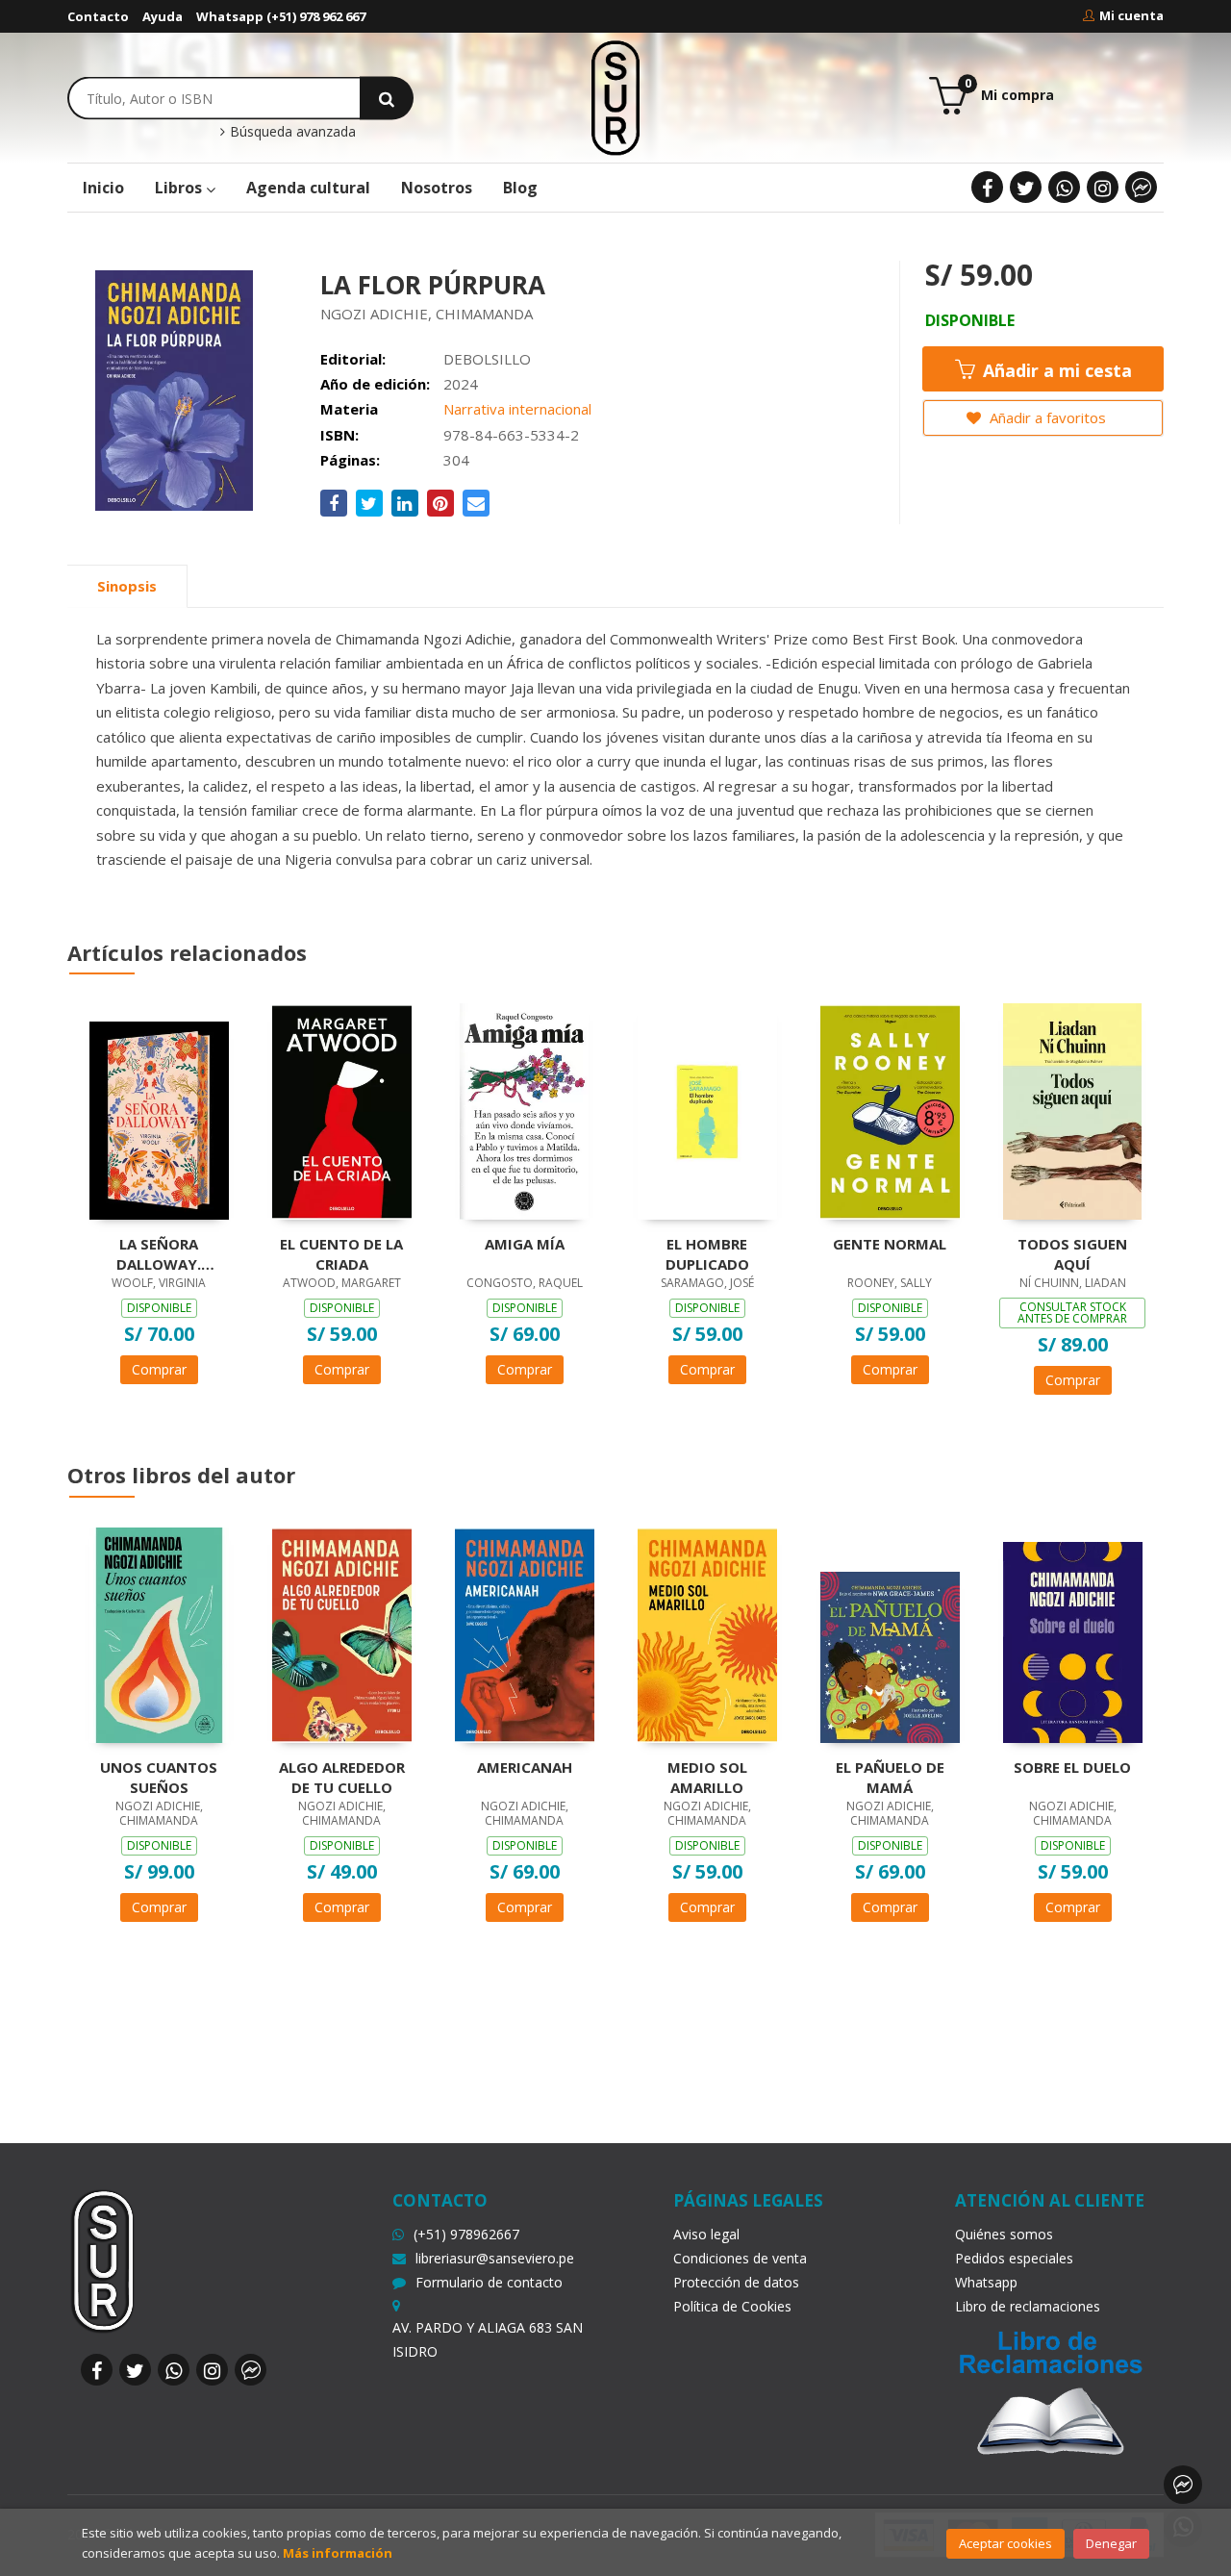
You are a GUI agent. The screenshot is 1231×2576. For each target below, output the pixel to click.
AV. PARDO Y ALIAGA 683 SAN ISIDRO (488, 2339)
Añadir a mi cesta (1055, 370)
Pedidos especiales (1014, 2258)
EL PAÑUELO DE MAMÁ (890, 1777)
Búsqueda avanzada (291, 132)
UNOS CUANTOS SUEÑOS (159, 1777)
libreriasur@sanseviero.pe (495, 2258)
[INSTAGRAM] (1103, 187)
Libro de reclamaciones (1028, 2306)
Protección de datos (736, 2282)
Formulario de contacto (489, 2282)
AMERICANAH (525, 1767)
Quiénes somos (1004, 2234)
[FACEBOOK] (987, 187)
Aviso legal (706, 2234)
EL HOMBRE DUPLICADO (707, 1253)
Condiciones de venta (740, 2258)
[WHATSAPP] (1064, 187)
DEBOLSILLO (487, 359)
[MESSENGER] (1141, 187)
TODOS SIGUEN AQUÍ (1072, 1253)
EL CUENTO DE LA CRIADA (341, 1253)
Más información (338, 2553)
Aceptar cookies (1005, 2543)
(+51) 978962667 (466, 2234)
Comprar (159, 1369)
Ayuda (163, 16)
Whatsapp (986, 2282)
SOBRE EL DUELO (1072, 1767)
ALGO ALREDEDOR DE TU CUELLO (342, 1777)
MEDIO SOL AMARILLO (707, 1777)
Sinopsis (127, 586)
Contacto (98, 16)
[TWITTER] (1026, 187)
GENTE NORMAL (890, 1244)
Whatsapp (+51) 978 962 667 (281, 16)
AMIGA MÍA (525, 1244)
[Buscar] (387, 98)
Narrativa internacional (517, 409)
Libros (180, 188)
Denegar (1111, 2543)
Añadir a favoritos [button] (1046, 417)
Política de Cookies (732, 2306)
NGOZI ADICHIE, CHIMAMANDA (427, 314)
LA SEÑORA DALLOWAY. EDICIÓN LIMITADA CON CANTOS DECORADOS (159, 1253)
